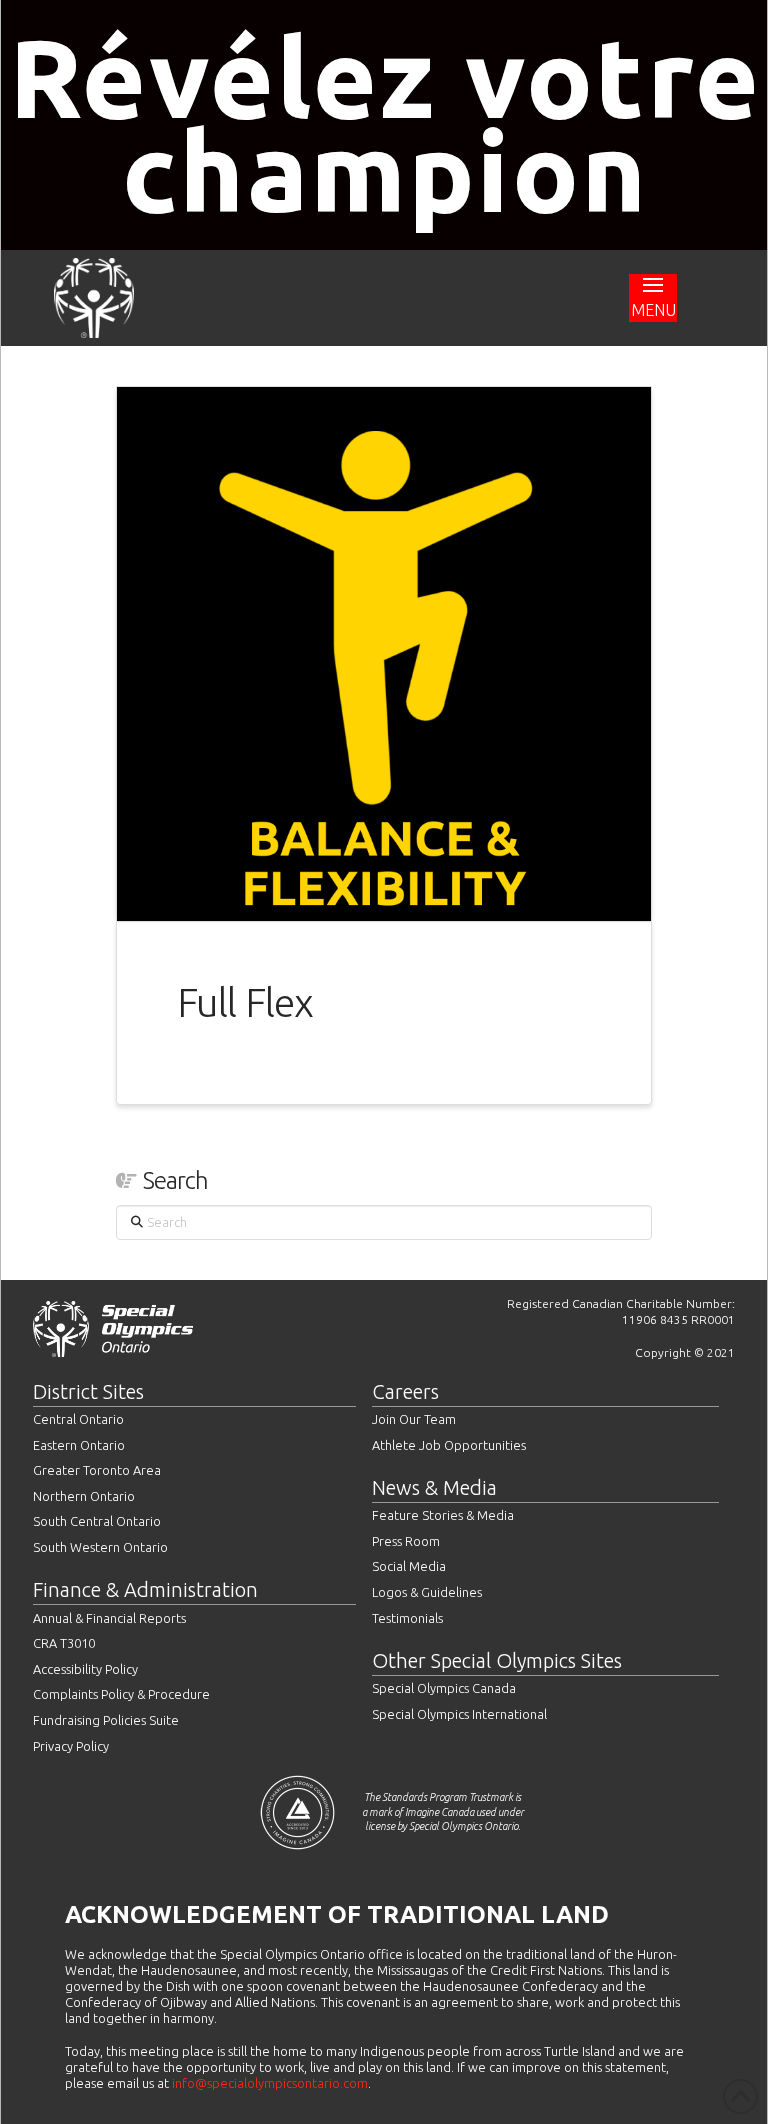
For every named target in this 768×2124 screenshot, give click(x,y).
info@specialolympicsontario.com (270, 2083)
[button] (653, 298)
